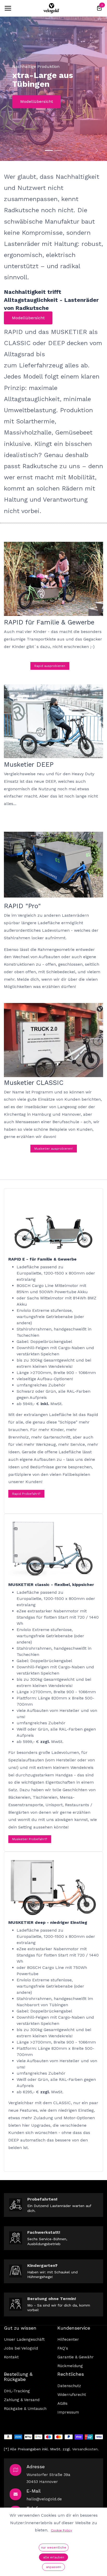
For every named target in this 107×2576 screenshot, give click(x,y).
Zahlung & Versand (22, 2400)
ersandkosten (86, 2449)
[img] (10, 151)
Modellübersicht (37, 101)
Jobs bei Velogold (21, 2348)
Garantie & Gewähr (76, 2357)
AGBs (62, 2403)
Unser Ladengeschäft (24, 2339)
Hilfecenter (68, 2339)
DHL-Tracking (17, 2391)
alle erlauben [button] (54, 2557)
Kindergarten (41, 2265)
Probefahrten (42, 2199)
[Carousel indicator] (49, 150)
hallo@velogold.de (44, 2499)
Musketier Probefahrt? (30, 1839)
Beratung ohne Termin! (52, 2299)
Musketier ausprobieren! (53, 1149)
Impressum (68, 2412)
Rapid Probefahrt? (26, 1494)
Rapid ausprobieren (50, 666)
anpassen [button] (53, 2567)
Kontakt (11, 2357)
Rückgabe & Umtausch (25, 2409)
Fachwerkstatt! (44, 2232)
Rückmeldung (70, 2366)
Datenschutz (69, 2386)
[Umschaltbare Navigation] (8, 8)
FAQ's (63, 2348)
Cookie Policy (61, 2530)
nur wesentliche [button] (54, 2547)
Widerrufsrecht (72, 2395)
